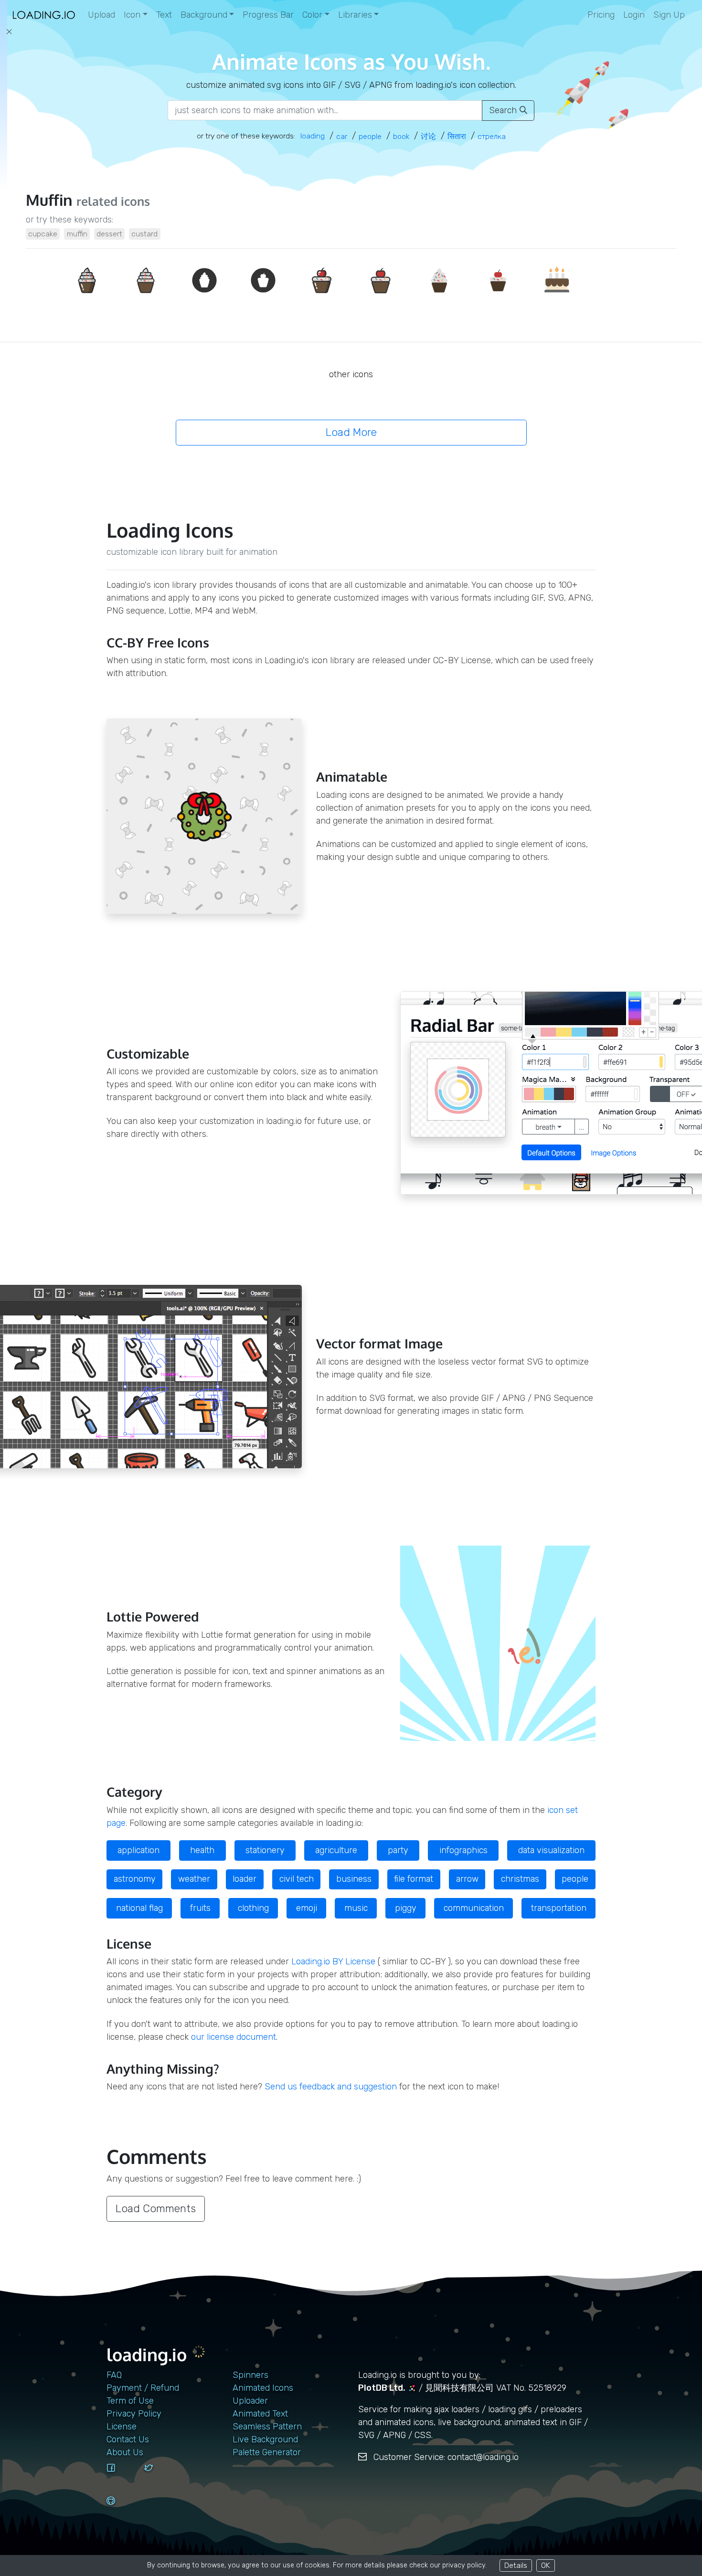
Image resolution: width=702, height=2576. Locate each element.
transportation (559, 1908)
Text (164, 15)
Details (516, 2565)
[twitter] (160, 2477)
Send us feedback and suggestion (331, 2087)
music (356, 1908)
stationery (265, 1850)
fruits (200, 1908)
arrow (467, 1879)
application (138, 1850)
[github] (122, 2510)
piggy (406, 1908)
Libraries (355, 15)
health (202, 1850)
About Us (125, 2452)
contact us (128, 2439)
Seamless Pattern (267, 2427)
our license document (234, 2037)
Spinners (250, 2375)
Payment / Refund (143, 2388)
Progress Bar (268, 15)
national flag (139, 1908)
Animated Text (260, 2414)
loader (245, 1879)
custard (144, 234)
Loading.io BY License (333, 1961)
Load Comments (156, 2209)
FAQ (114, 2375)
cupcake (43, 234)
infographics (463, 1850)
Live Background (265, 2439)
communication (474, 1908)
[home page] (44, 15)
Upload (101, 15)
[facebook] (122, 2477)
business (354, 1879)
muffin (77, 234)
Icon (132, 15)
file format (414, 1879)
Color (312, 15)
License (122, 2427)
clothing (253, 1908)
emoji (307, 1908)
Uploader (250, 2401)
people (575, 1879)
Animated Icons (263, 2388)
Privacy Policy (134, 2414)
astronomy (135, 1879)
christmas (520, 1879)
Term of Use (130, 2401)
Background (204, 15)
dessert (109, 234)
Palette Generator (267, 2452)
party (398, 1850)
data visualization (551, 1850)
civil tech (297, 1879)
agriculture (336, 1850)
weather (194, 1879)
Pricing (601, 15)
